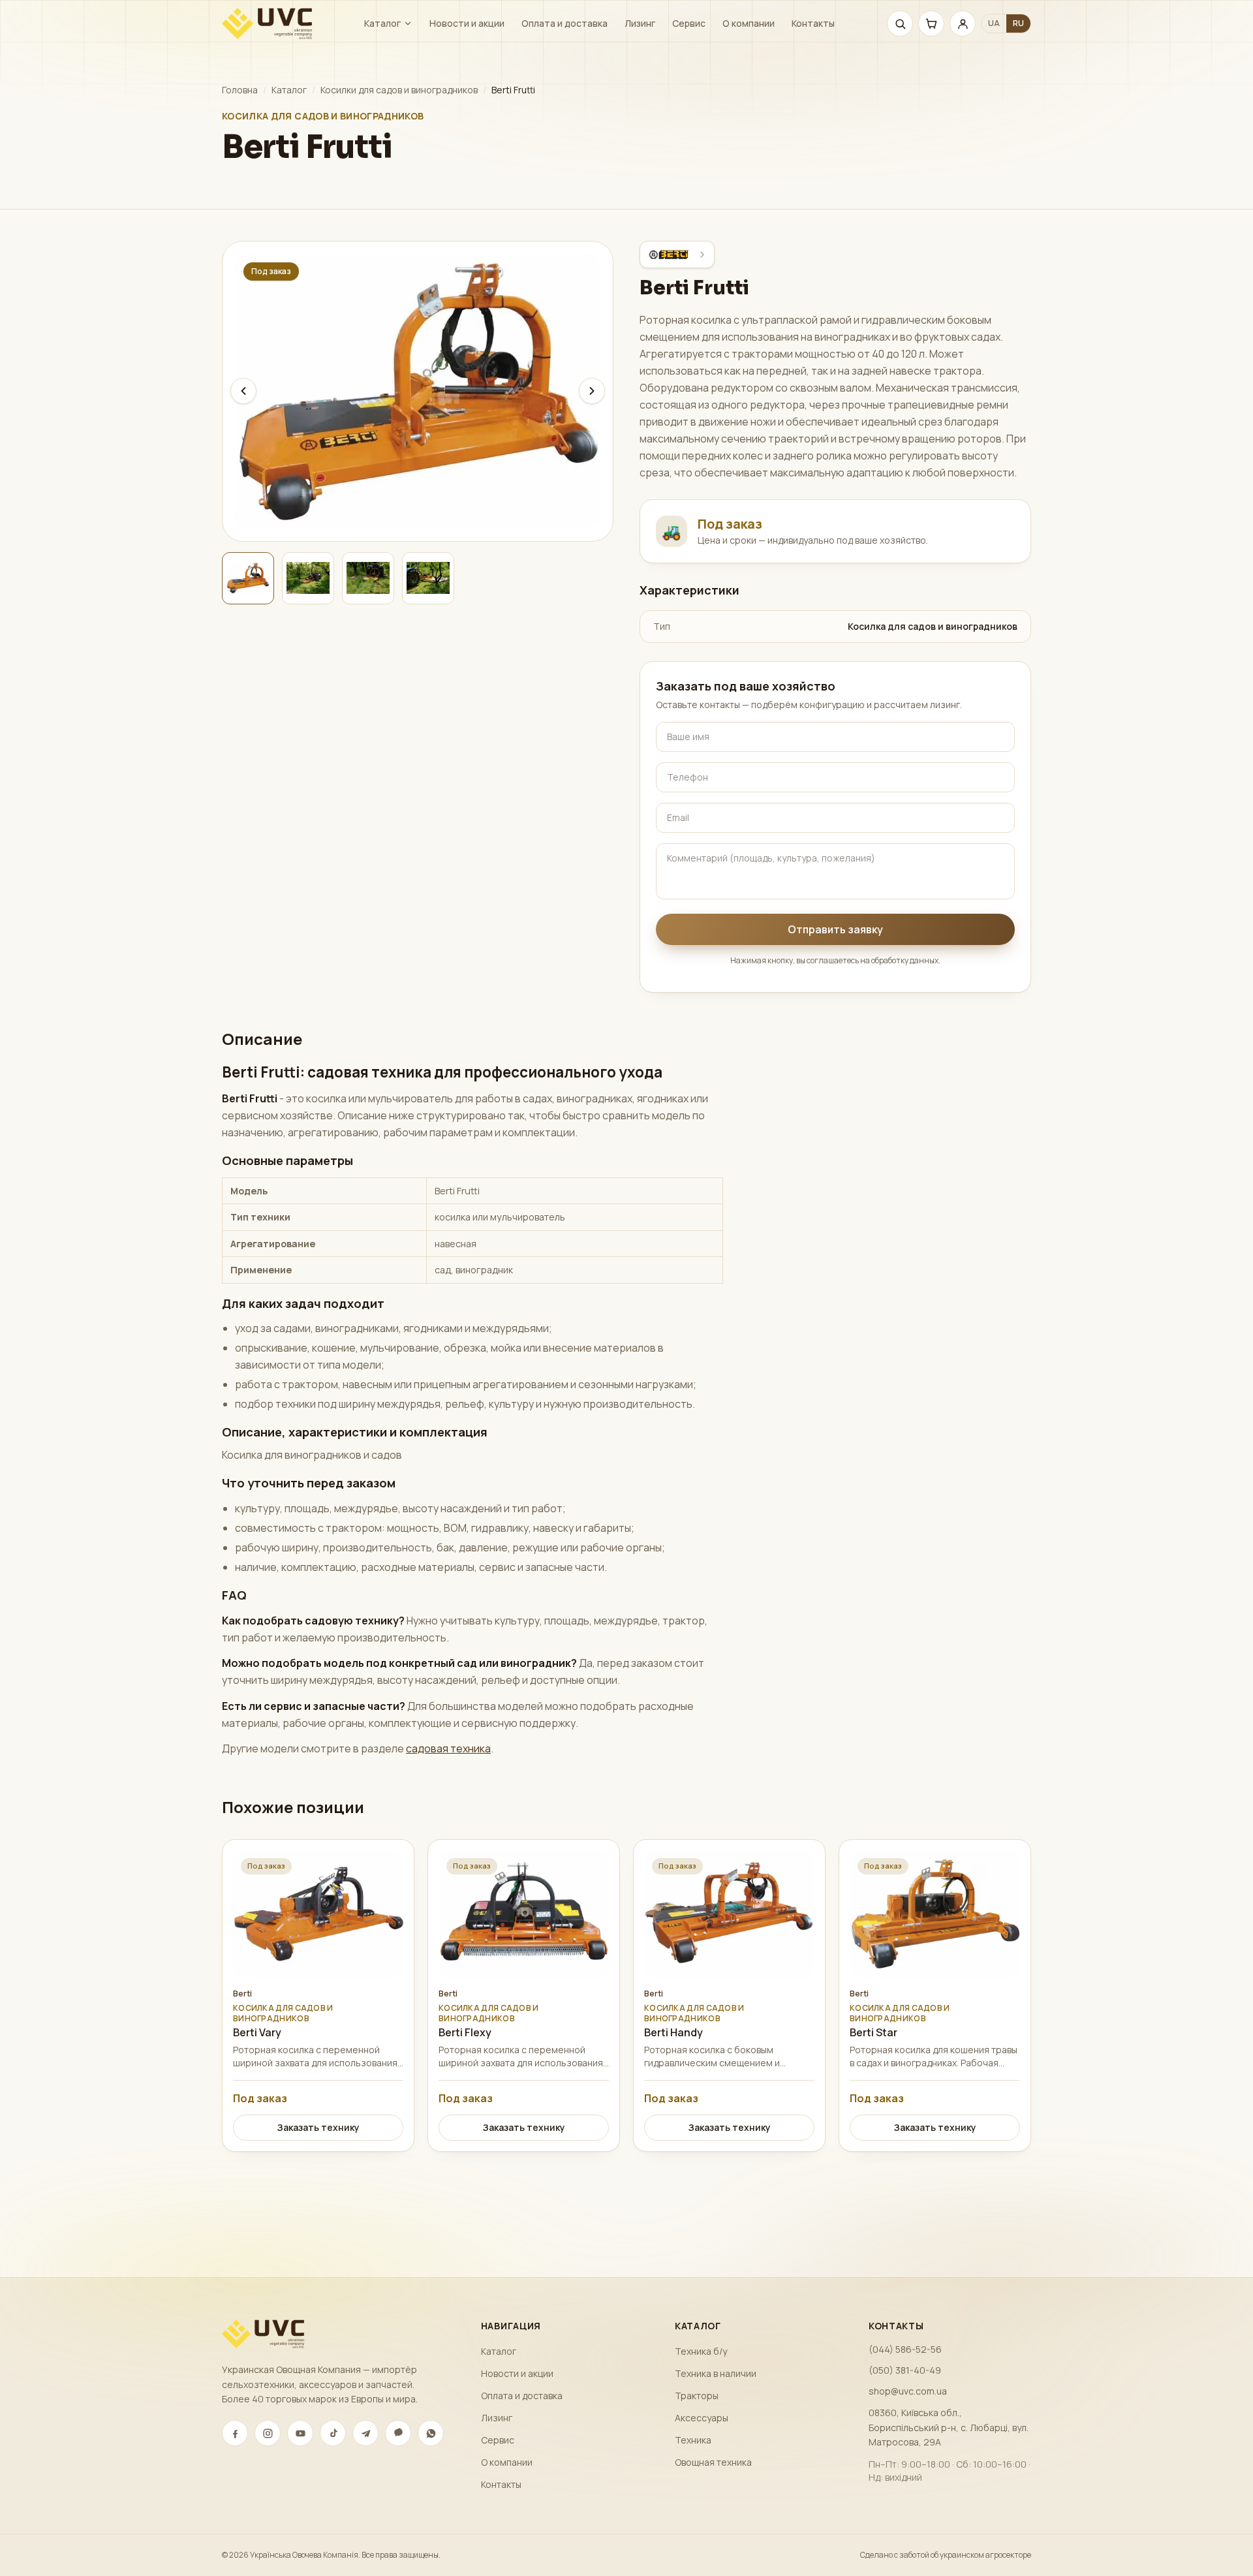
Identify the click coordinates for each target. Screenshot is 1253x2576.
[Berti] (677, 255)
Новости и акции (467, 23)
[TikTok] (333, 2433)
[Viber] (398, 2433)
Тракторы (697, 2396)
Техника (693, 2440)
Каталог (382, 23)
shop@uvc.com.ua (908, 2391)
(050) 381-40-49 (905, 2370)
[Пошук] (900, 23)
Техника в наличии (716, 2373)
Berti (242, 1994)
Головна (240, 90)
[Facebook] (235, 2433)
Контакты (813, 23)
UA (994, 23)
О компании (749, 23)
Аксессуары (702, 2418)
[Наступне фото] (592, 391)
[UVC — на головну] (267, 23)
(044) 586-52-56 (905, 2349)
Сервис (689, 23)
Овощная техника (713, 2462)
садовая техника (448, 1748)
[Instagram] (268, 2433)
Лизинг (640, 23)
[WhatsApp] (431, 2433)
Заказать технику (318, 2127)
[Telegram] (365, 2433)
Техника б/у (701, 2351)
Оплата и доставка (565, 23)
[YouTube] (300, 2433)
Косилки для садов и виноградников (399, 90)
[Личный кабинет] (963, 23)
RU (1018, 23)
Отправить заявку (835, 929)
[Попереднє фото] (243, 391)
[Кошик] (931, 23)
